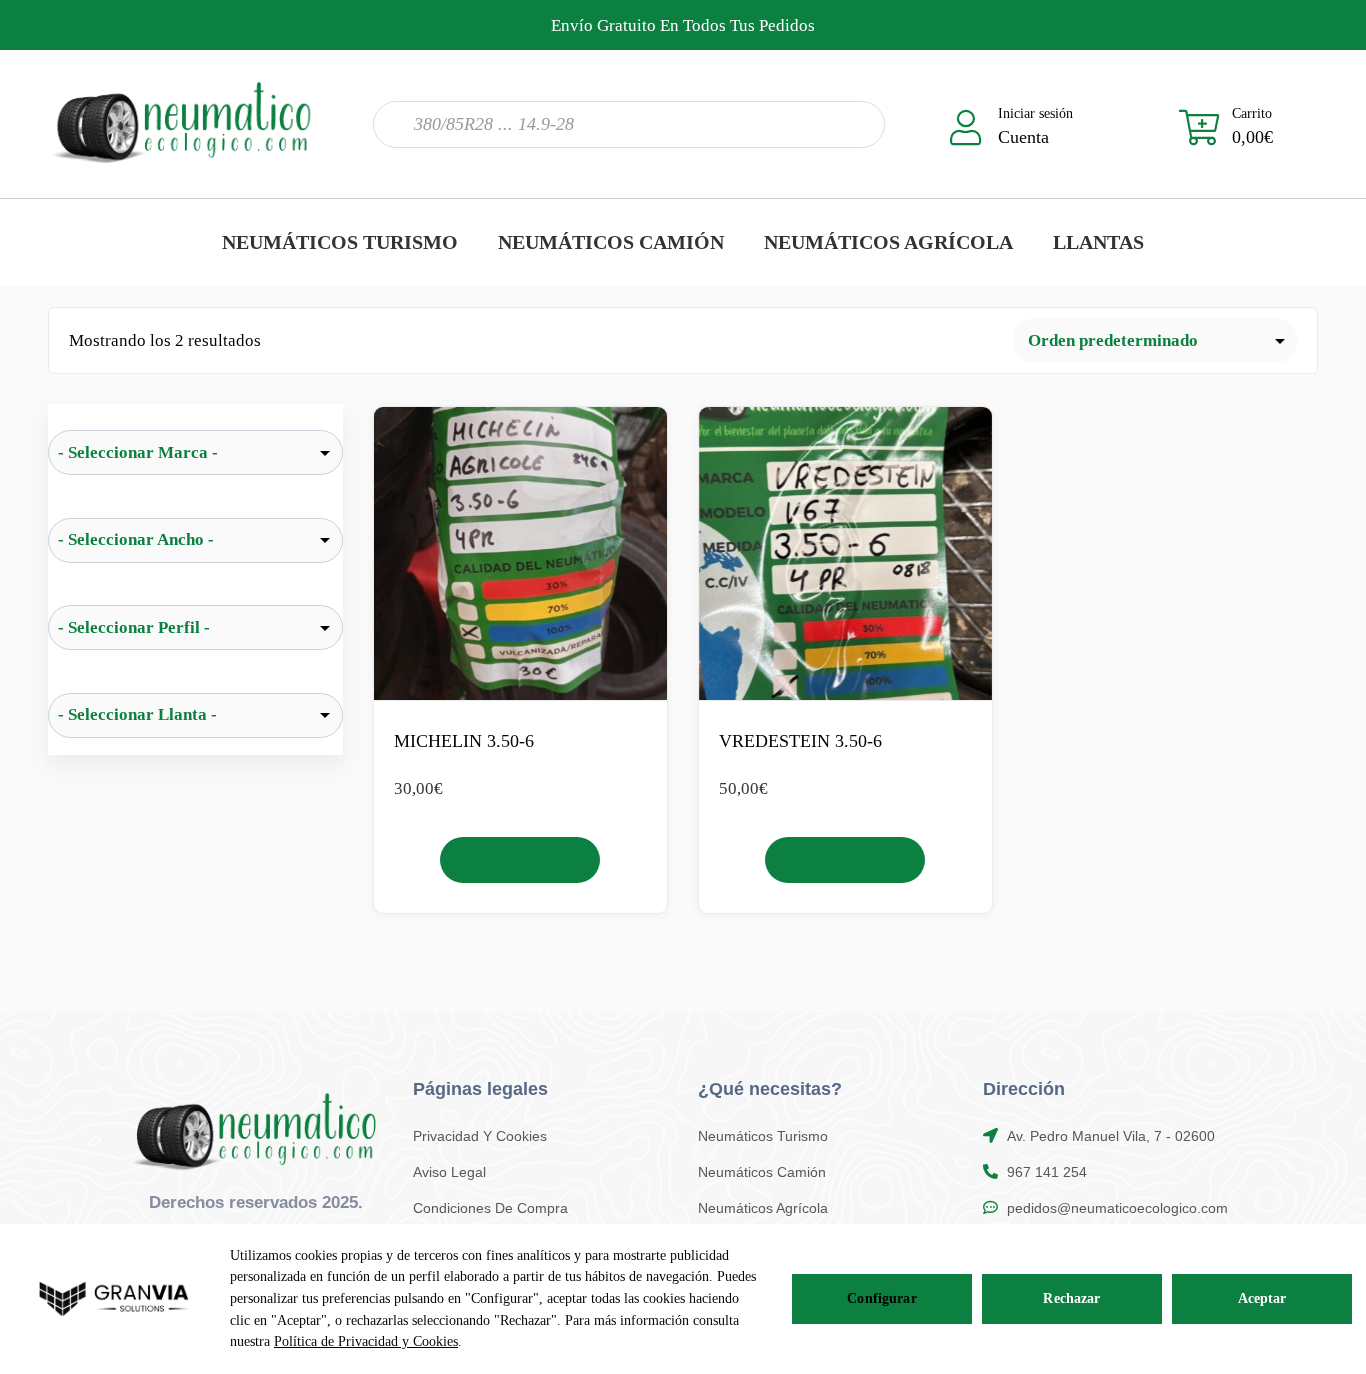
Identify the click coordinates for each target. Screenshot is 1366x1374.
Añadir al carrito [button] (520, 859)
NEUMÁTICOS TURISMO (340, 242)
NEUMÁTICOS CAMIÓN (611, 242)
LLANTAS (1098, 242)
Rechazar (1071, 1298)
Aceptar (1262, 1298)
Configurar (881, 1298)
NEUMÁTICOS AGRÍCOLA (888, 242)
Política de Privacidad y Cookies (366, 1341)
